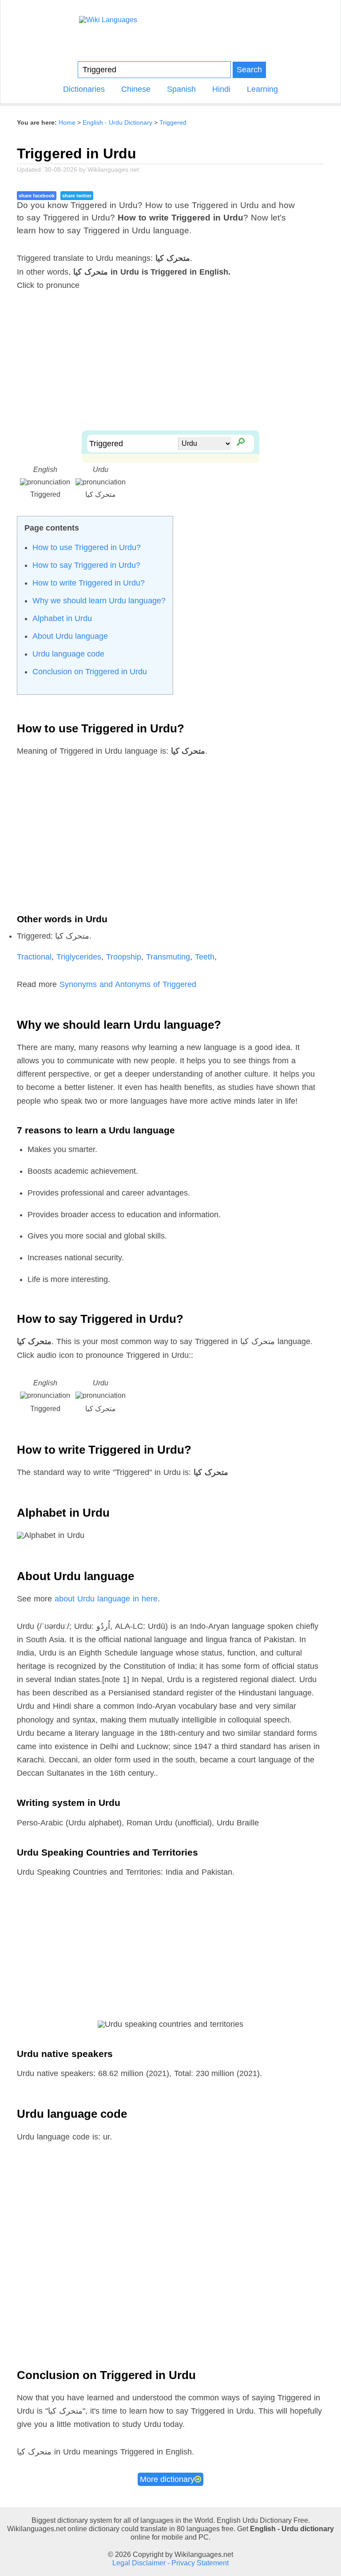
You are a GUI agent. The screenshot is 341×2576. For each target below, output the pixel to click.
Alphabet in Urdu (62, 618)
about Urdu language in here (106, 1599)
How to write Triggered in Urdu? (89, 583)
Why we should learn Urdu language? (99, 601)
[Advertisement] (171, 368)
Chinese (136, 89)
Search (249, 69)
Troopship (124, 957)
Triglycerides (79, 957)
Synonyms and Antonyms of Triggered (128, 984)
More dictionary (167, 2479)
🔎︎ (240, 441)
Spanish (181, 89)
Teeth (205, 957)
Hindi (221, 89)
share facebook (37, 196)
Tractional (34, 957)
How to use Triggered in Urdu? (87, 547)
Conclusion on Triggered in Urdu (90, 672)
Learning (262, 89)
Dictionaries (84, 89)
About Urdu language (70, 636)
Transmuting (168, 957)
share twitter (77, 196)
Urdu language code (68, 654)
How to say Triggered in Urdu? (86, 565)
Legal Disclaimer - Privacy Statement (170, 2563)
